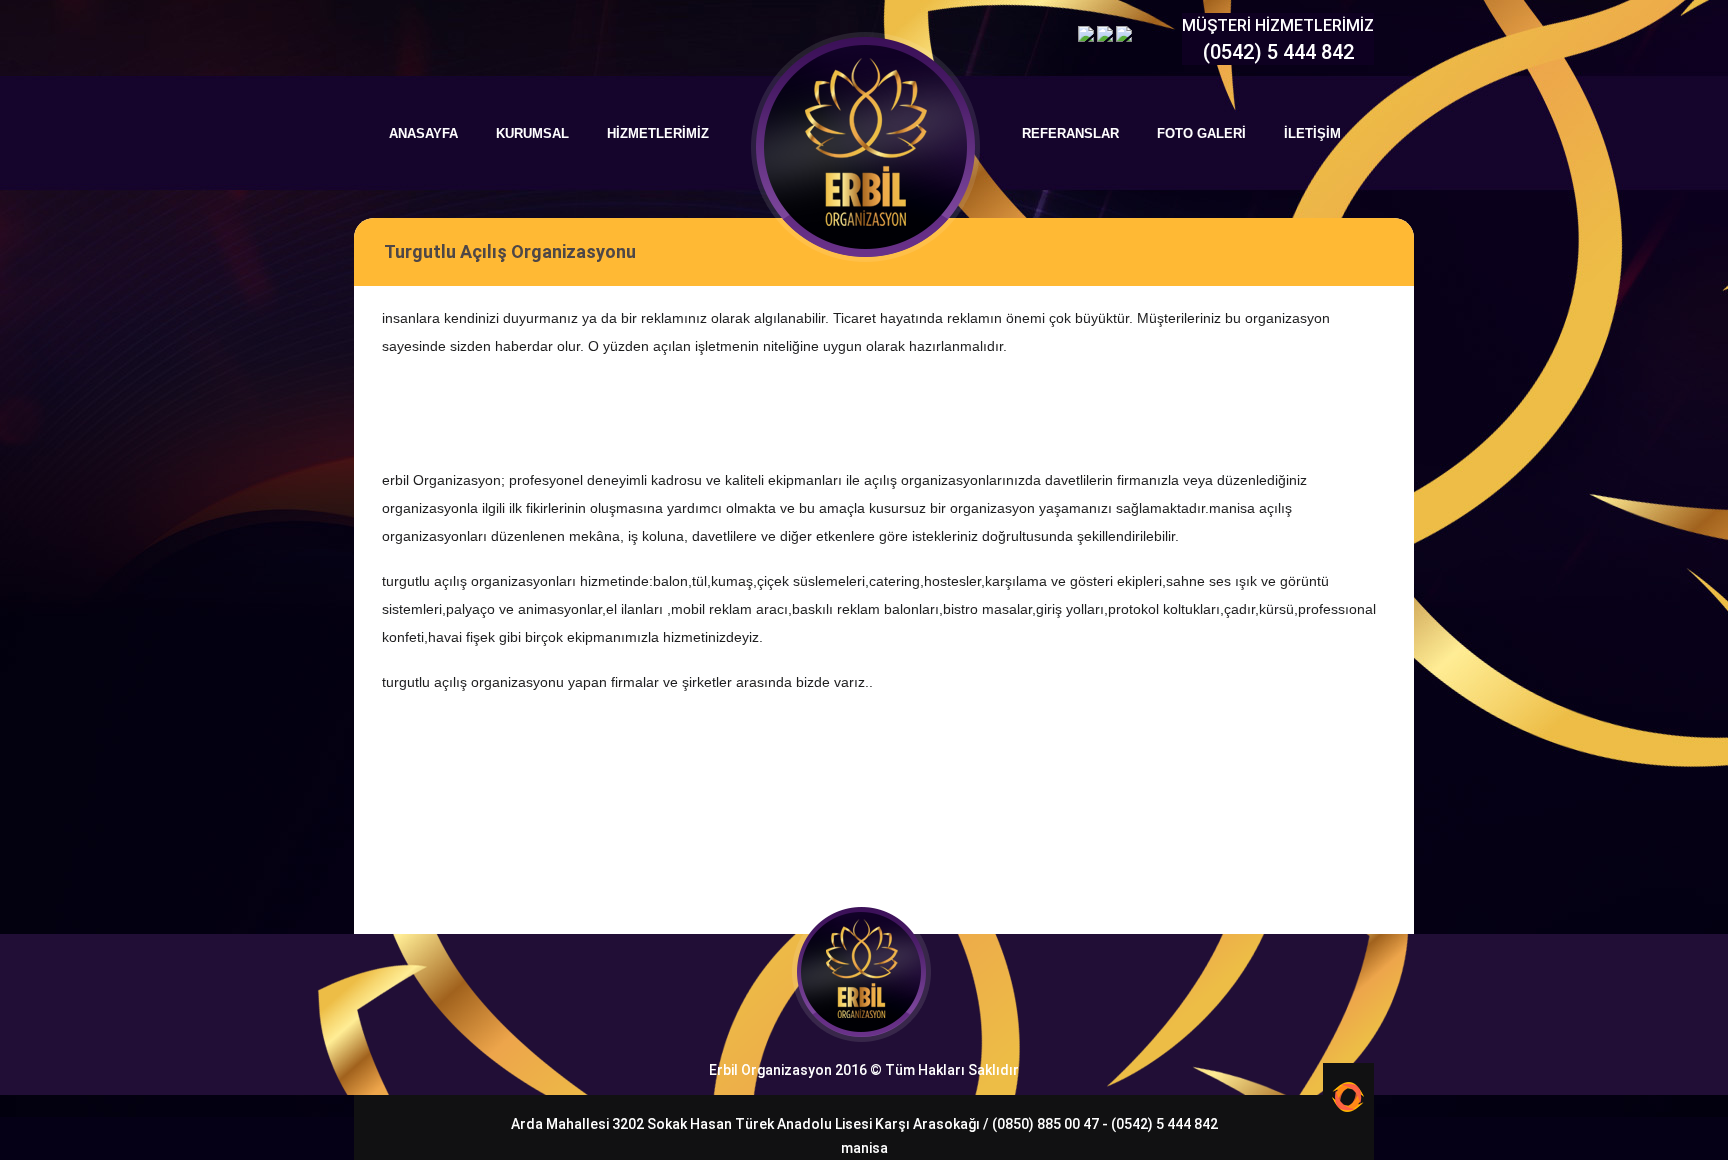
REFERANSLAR (1070, 133)
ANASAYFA (423, 133)
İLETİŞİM (1312, 133)
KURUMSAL (532, 133)
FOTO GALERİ (1201, 133)
